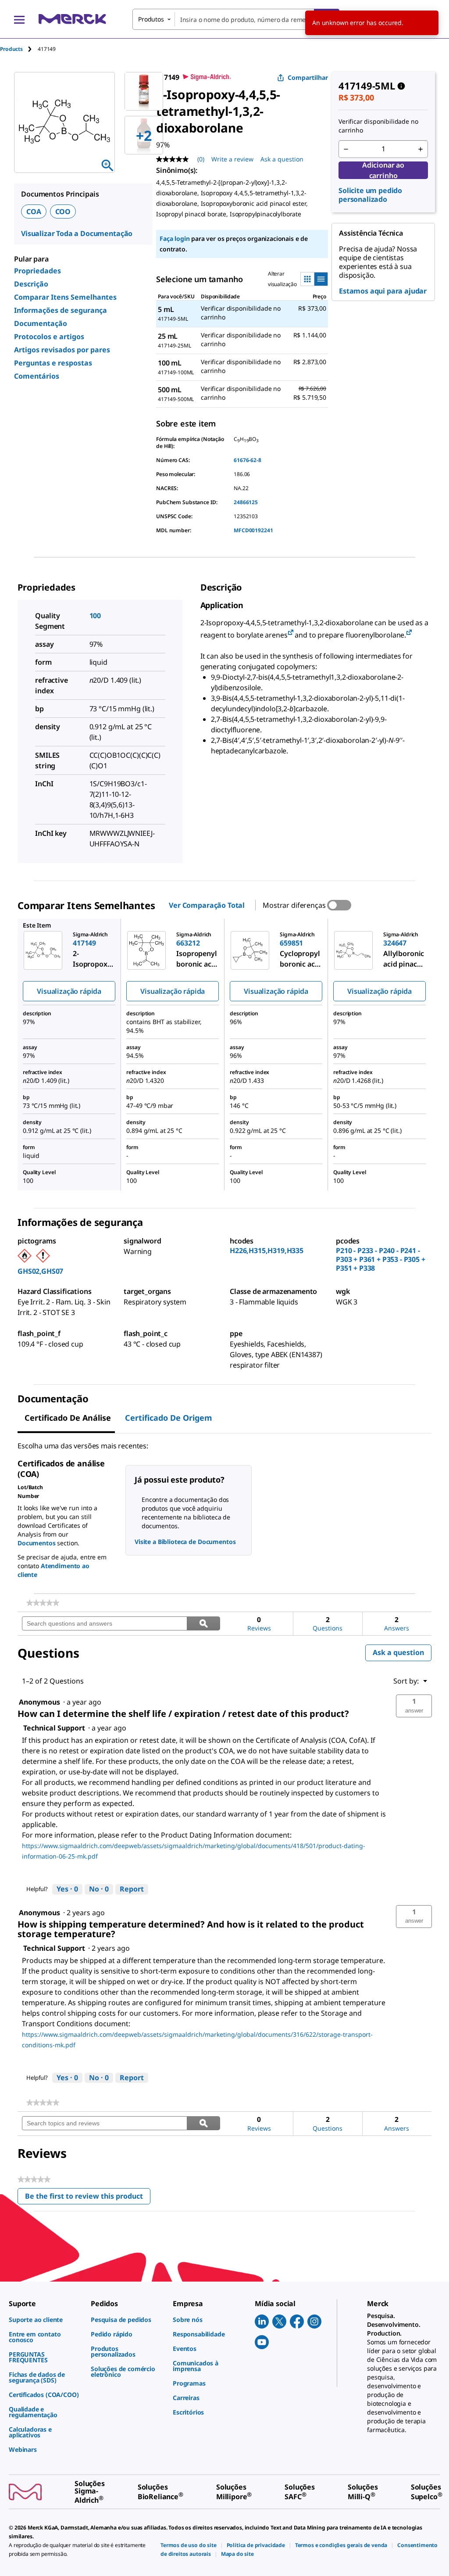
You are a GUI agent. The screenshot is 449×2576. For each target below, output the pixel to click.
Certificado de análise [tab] (68, 1418)
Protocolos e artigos (49, 337)
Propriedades (37, 271)
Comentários (37, 376)
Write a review (232, 159)
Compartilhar (308, 77)
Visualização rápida (69, 991)
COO (63, 211)
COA (34, 211)
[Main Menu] (19, 19)
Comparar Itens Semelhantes (65, 297)
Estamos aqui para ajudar (383, 291)
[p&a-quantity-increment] (420, 149)
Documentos (37, 1543)
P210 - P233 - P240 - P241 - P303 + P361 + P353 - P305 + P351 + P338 (381, 1259)
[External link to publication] (291, 633)
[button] (414, 1706)
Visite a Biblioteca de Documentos (185, 1542)
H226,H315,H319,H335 (267, 1250)
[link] (43, 1603)
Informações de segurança (61, 310)
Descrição (31, 284)
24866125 (246, 502)
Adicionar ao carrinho (383, 170)
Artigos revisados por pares (62, 350)
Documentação (41, 323)
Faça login (175, 238)
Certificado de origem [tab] (169, 1418)
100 (95, 616)
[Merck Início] (72, 19)
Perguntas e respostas (53, 363)
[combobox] (236, 19)
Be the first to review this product (88, 2198)
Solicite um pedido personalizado (370, 195)
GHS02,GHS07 (40, 1271)
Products (11, 49)
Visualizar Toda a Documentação (77, 233)
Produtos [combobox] (151, 19)
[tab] (19, 49)
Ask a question (282, 159)
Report (132, 1889)
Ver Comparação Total (207, 905)
